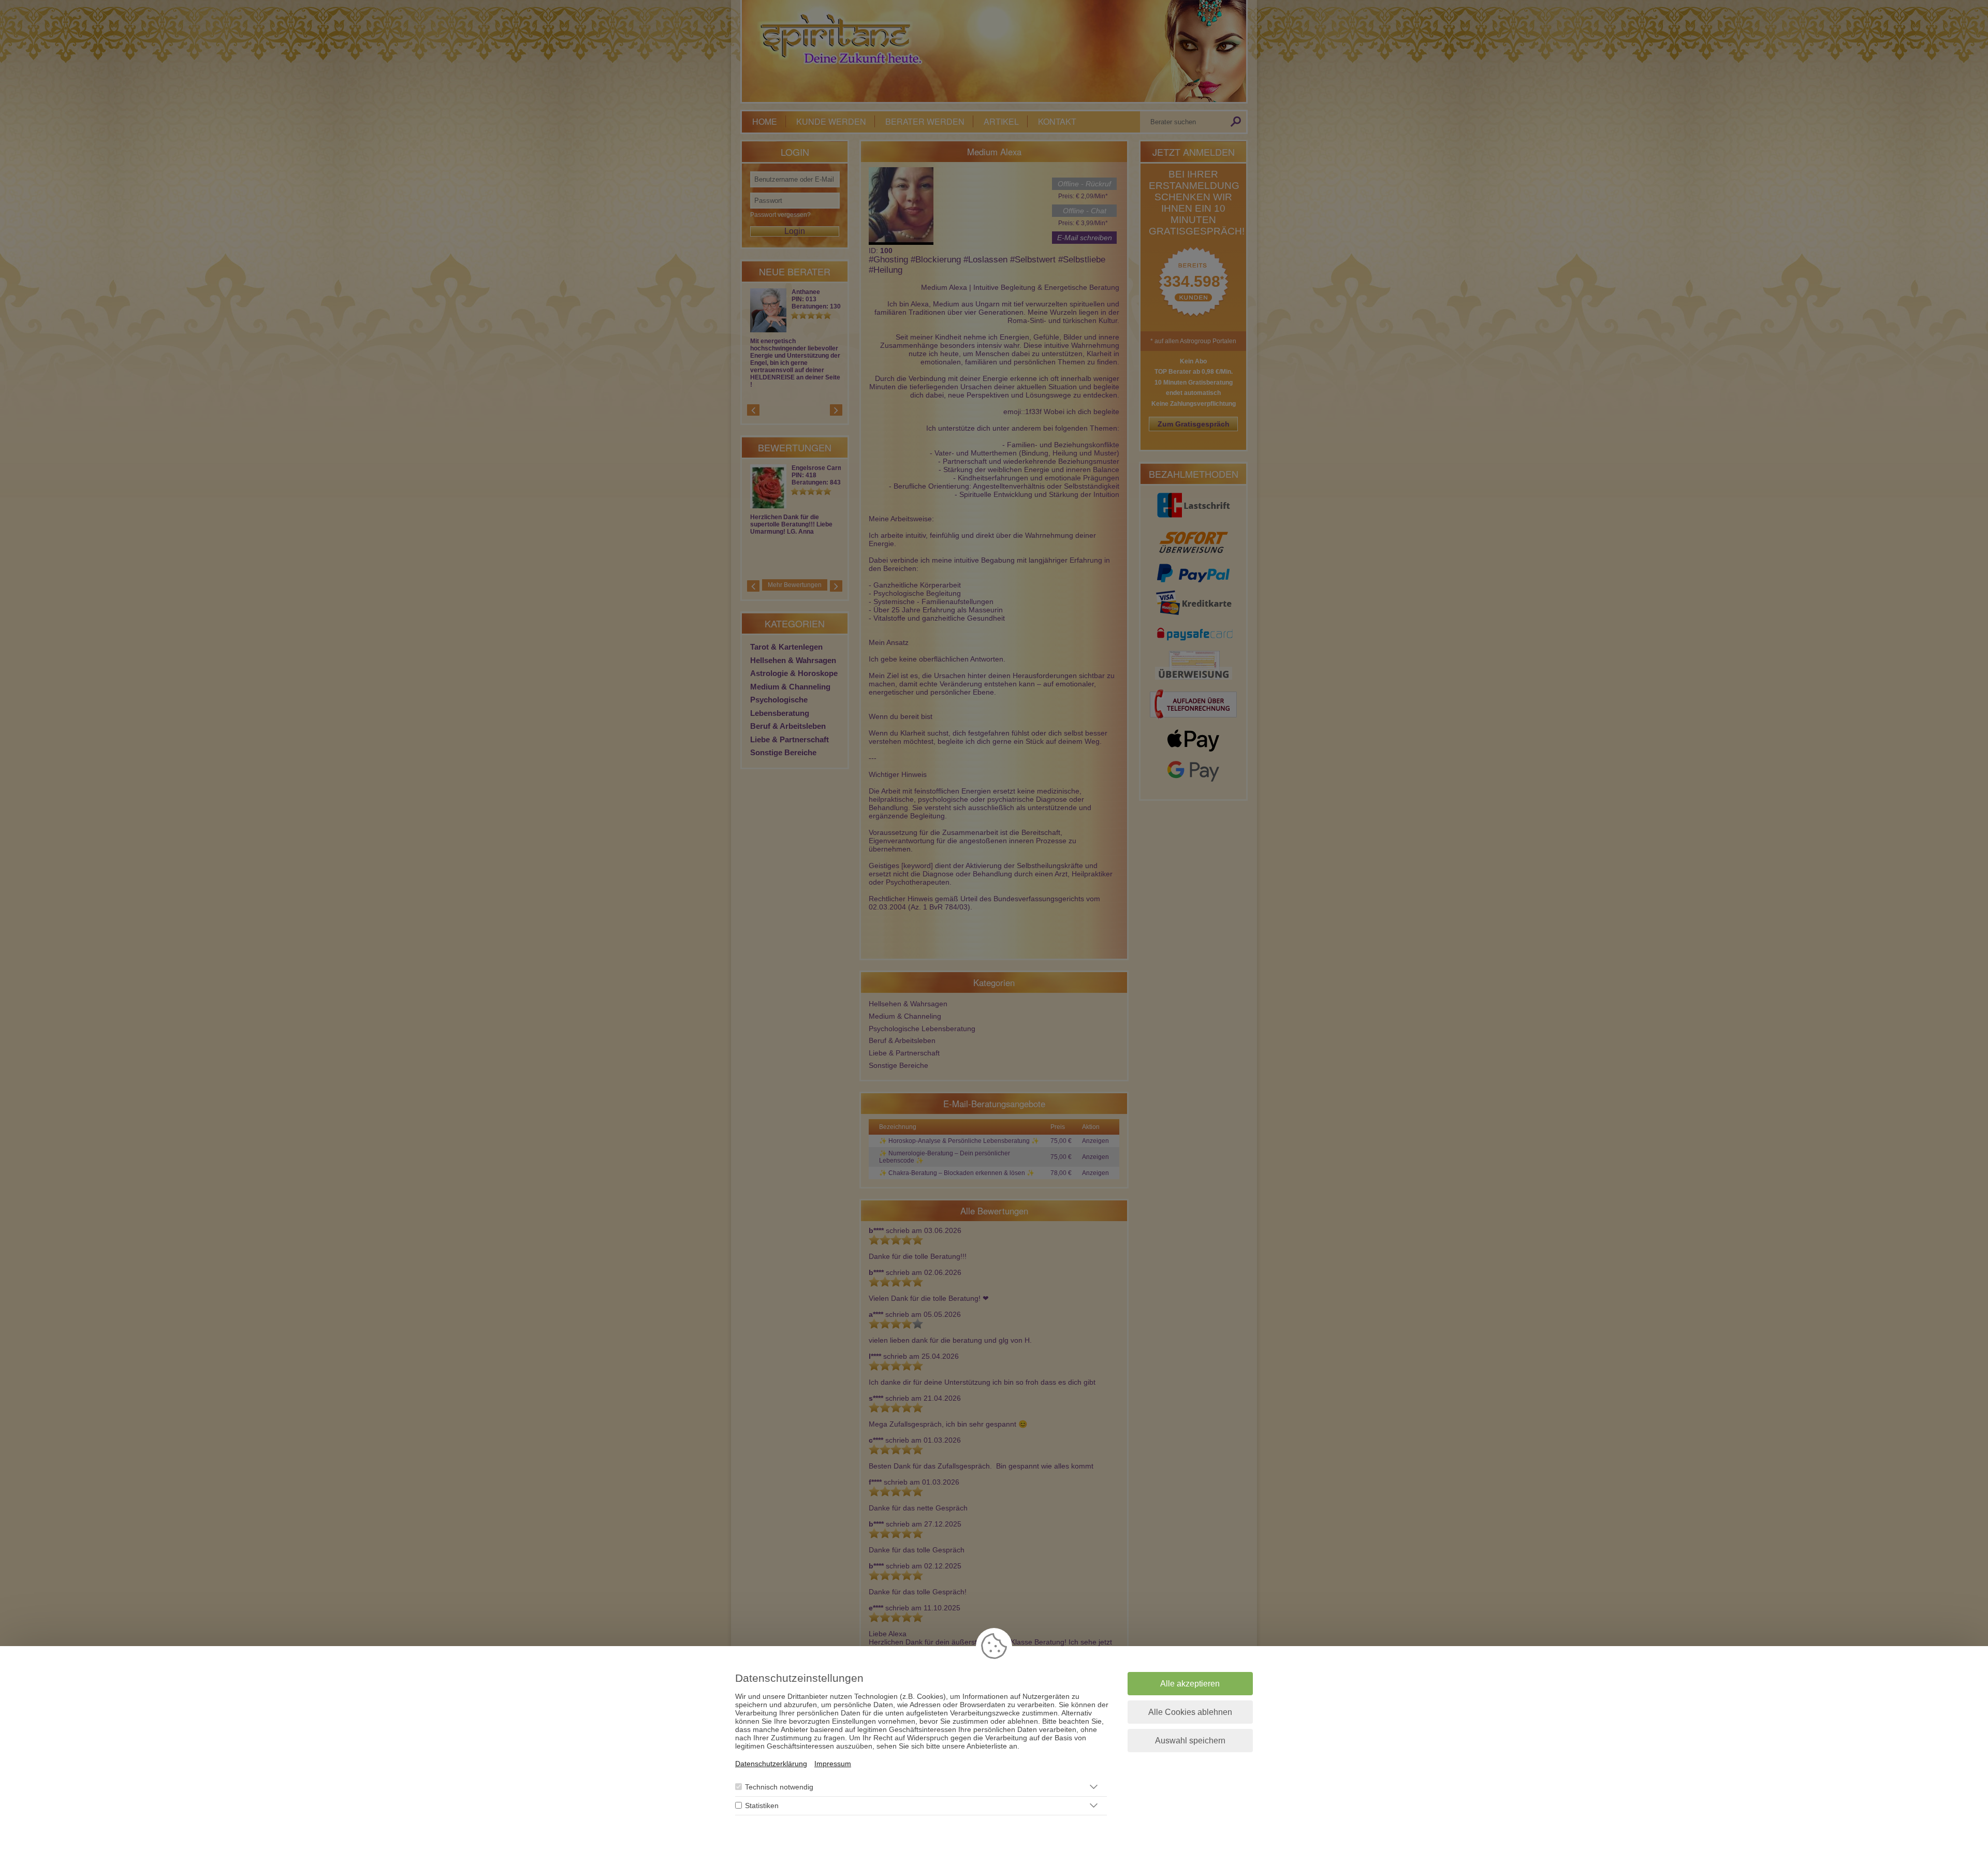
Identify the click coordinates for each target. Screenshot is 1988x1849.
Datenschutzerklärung (771, 1764)
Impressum (833, 1764)
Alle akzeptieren (1190, 1684)
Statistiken (762, 1806)
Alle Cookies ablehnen (1190, 1712)
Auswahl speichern (1190, 1741)
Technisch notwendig (779, 1787)
